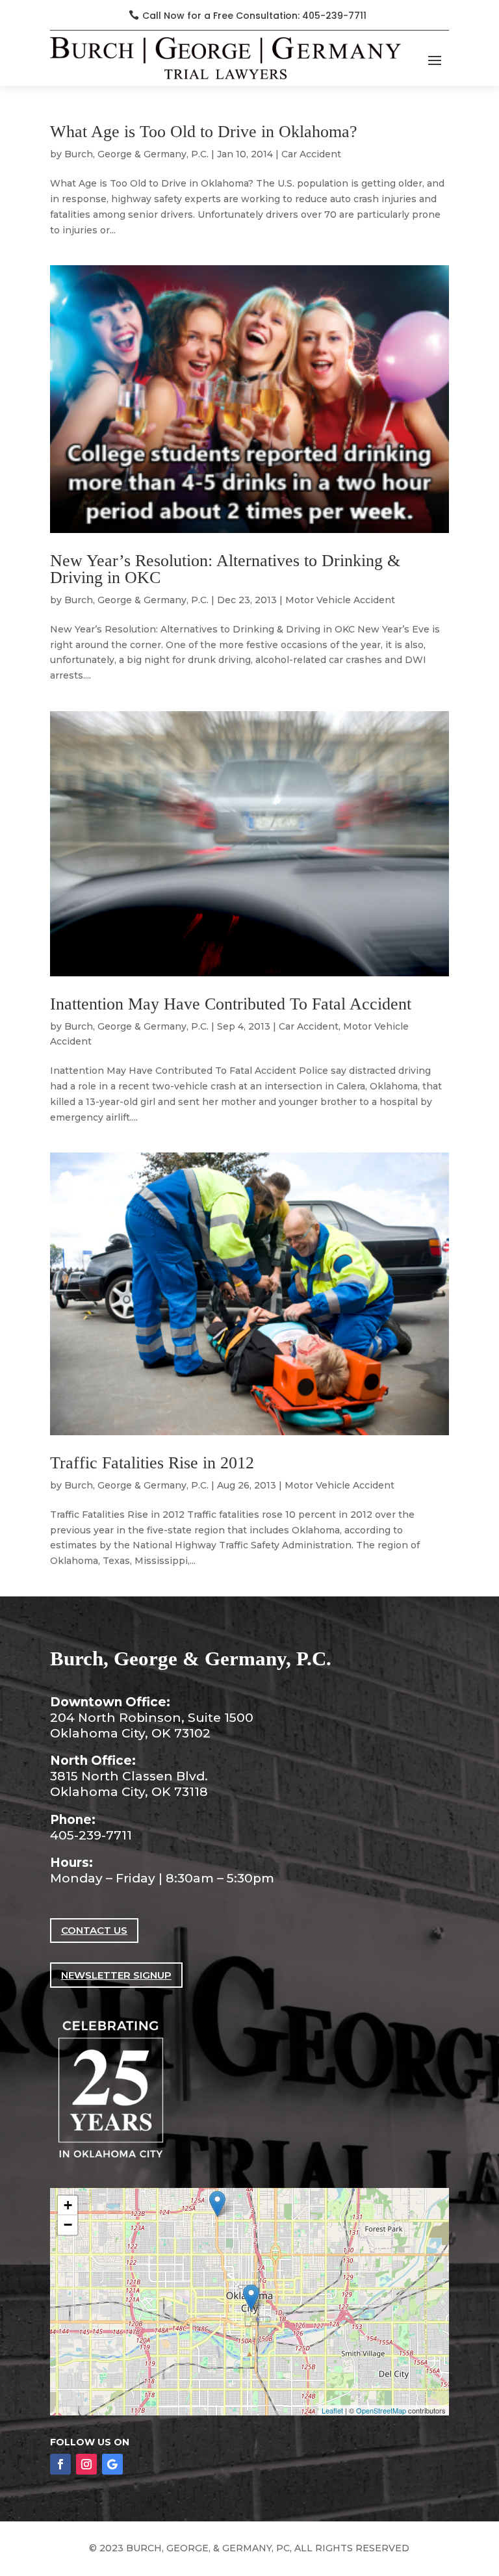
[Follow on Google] (112, 2464)
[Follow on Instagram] (86, 2464)
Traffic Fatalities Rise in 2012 (152, 1463)
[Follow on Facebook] (60, 2464)
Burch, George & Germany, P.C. (136, 154)
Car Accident (311, 154)
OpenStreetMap (381, 2410)
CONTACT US (94, 1930)
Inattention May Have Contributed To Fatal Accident (231, 1004)
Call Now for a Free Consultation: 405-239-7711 (254, 16)
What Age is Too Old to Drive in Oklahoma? (204, 132)
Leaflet (332, 2410)
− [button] (68, 2225)
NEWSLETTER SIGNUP (116, 1975)
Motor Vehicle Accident (340, 600)
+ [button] (68, 2205)
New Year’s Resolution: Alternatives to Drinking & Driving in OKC (225, 569)
